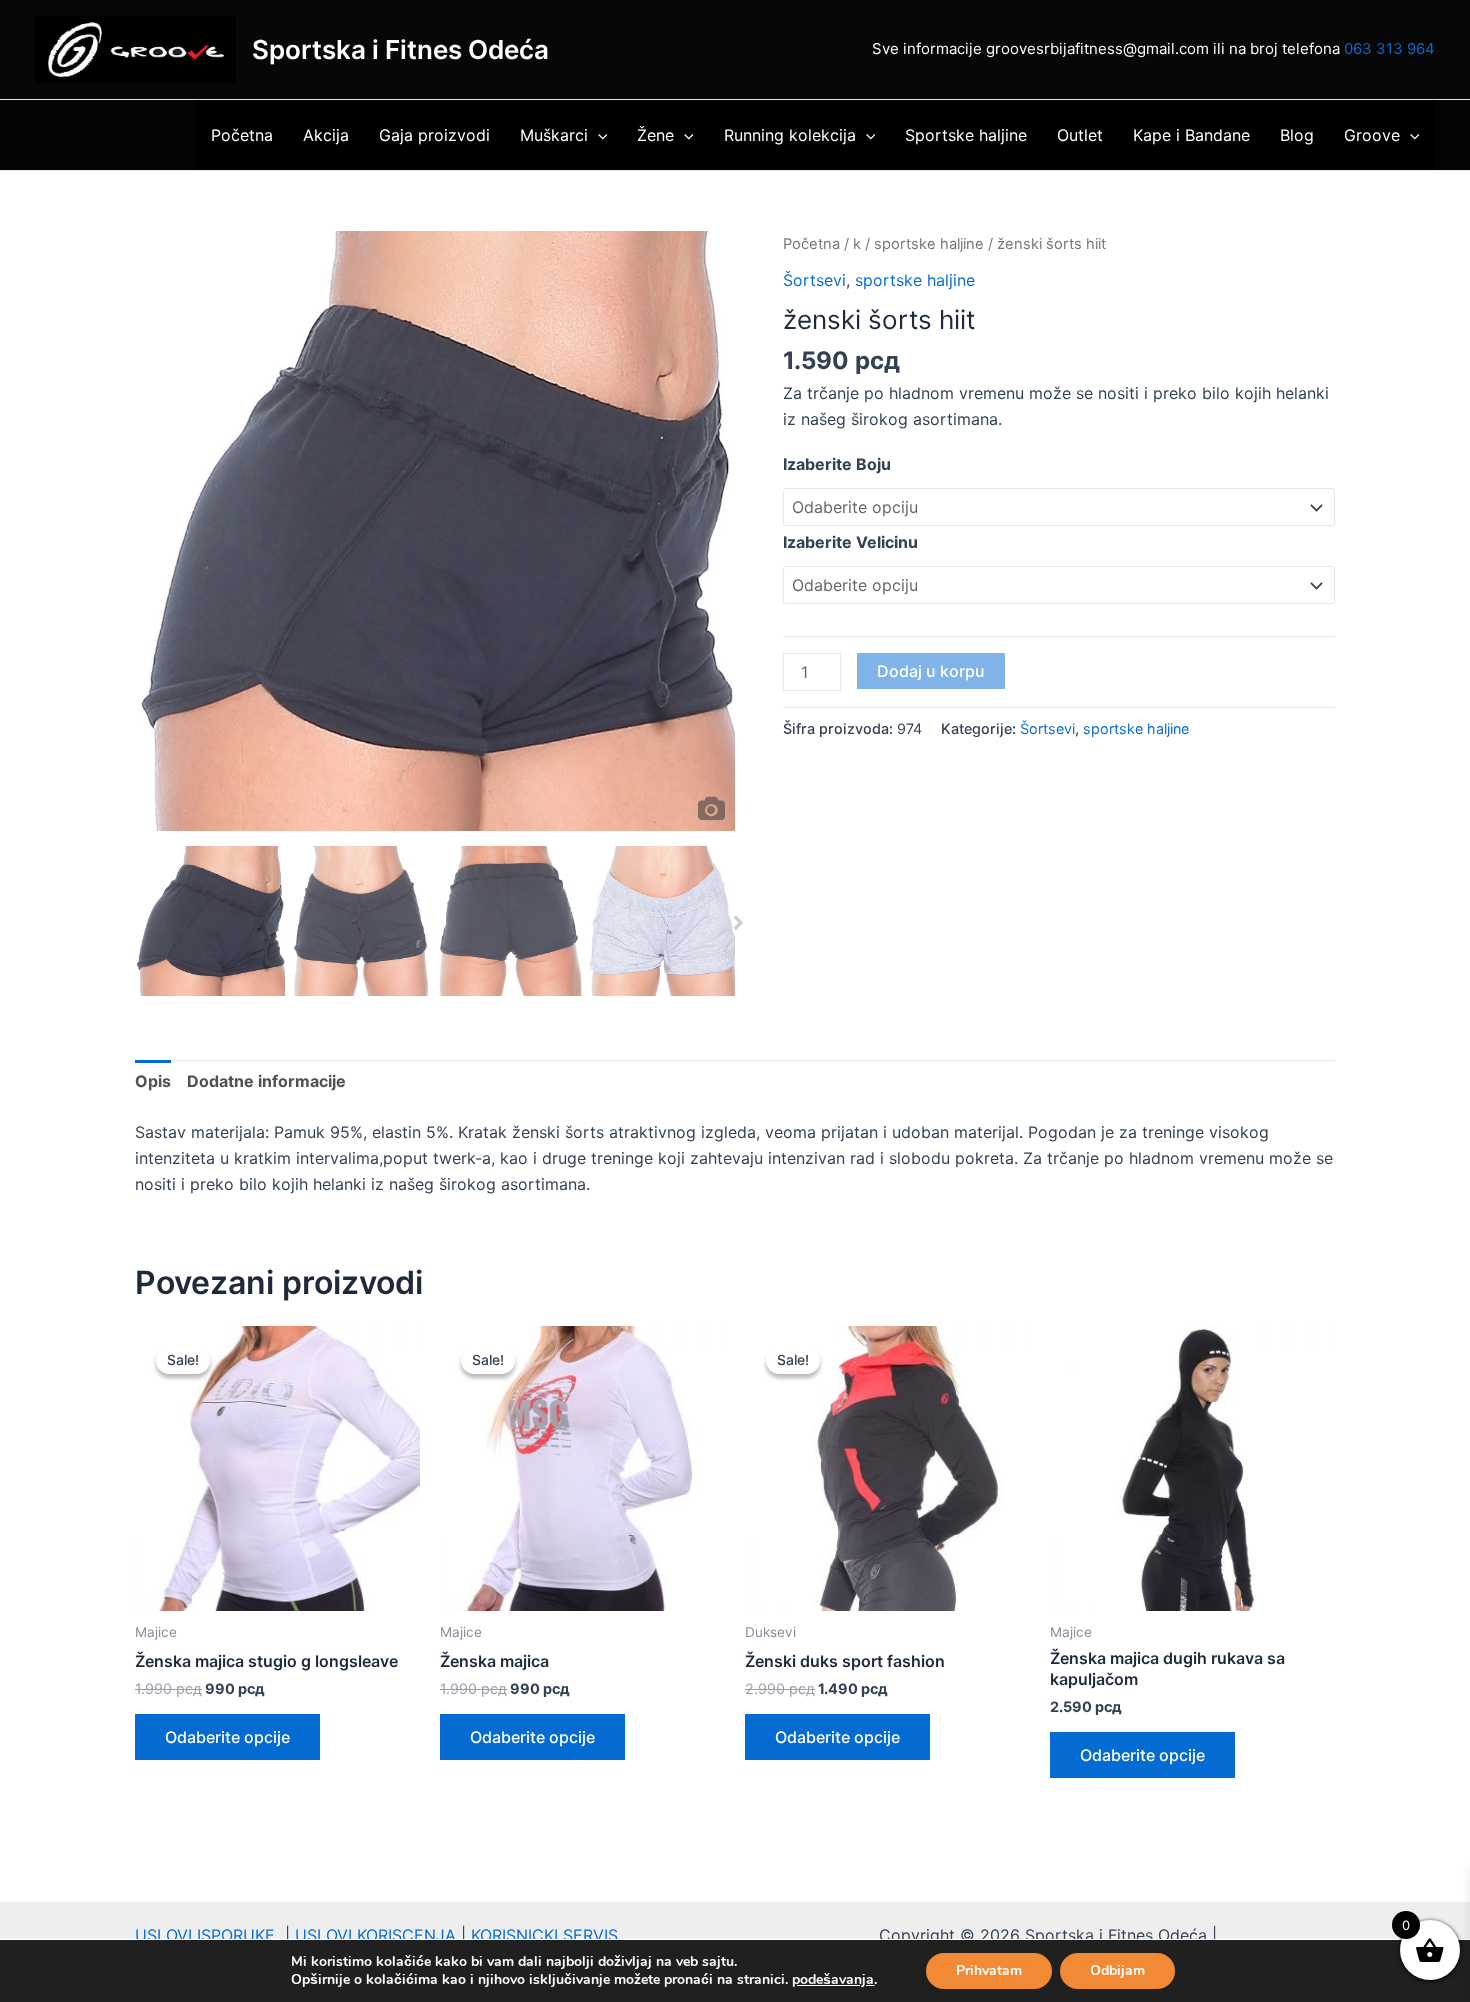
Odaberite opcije (227, 1737)
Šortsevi (814, 280)
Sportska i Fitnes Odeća (400, 49)
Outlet (1080, 135)
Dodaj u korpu (931, 671)
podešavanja (833, 1980)
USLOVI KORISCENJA (375, 1935)
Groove (1372, 135)
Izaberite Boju (837, 464)
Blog (1297, 135)
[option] (435, 531)
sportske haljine (929, 244)
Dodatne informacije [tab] (266, 1081)
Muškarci (554, 135)
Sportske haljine (966, 135)
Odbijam (1117, 1970)
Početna (242, 135)
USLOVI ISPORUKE (210, 1935)
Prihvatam (989, 1970)
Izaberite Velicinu (850, 542)
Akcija (326, 135)
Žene (655, 135)
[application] (598, 135)
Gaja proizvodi (434, 135)
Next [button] (733, 914)
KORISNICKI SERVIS (544, 1935)
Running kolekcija (790, 135)
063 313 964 (1389, 48)
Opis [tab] (153, 1081)
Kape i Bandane (1191, 135)
